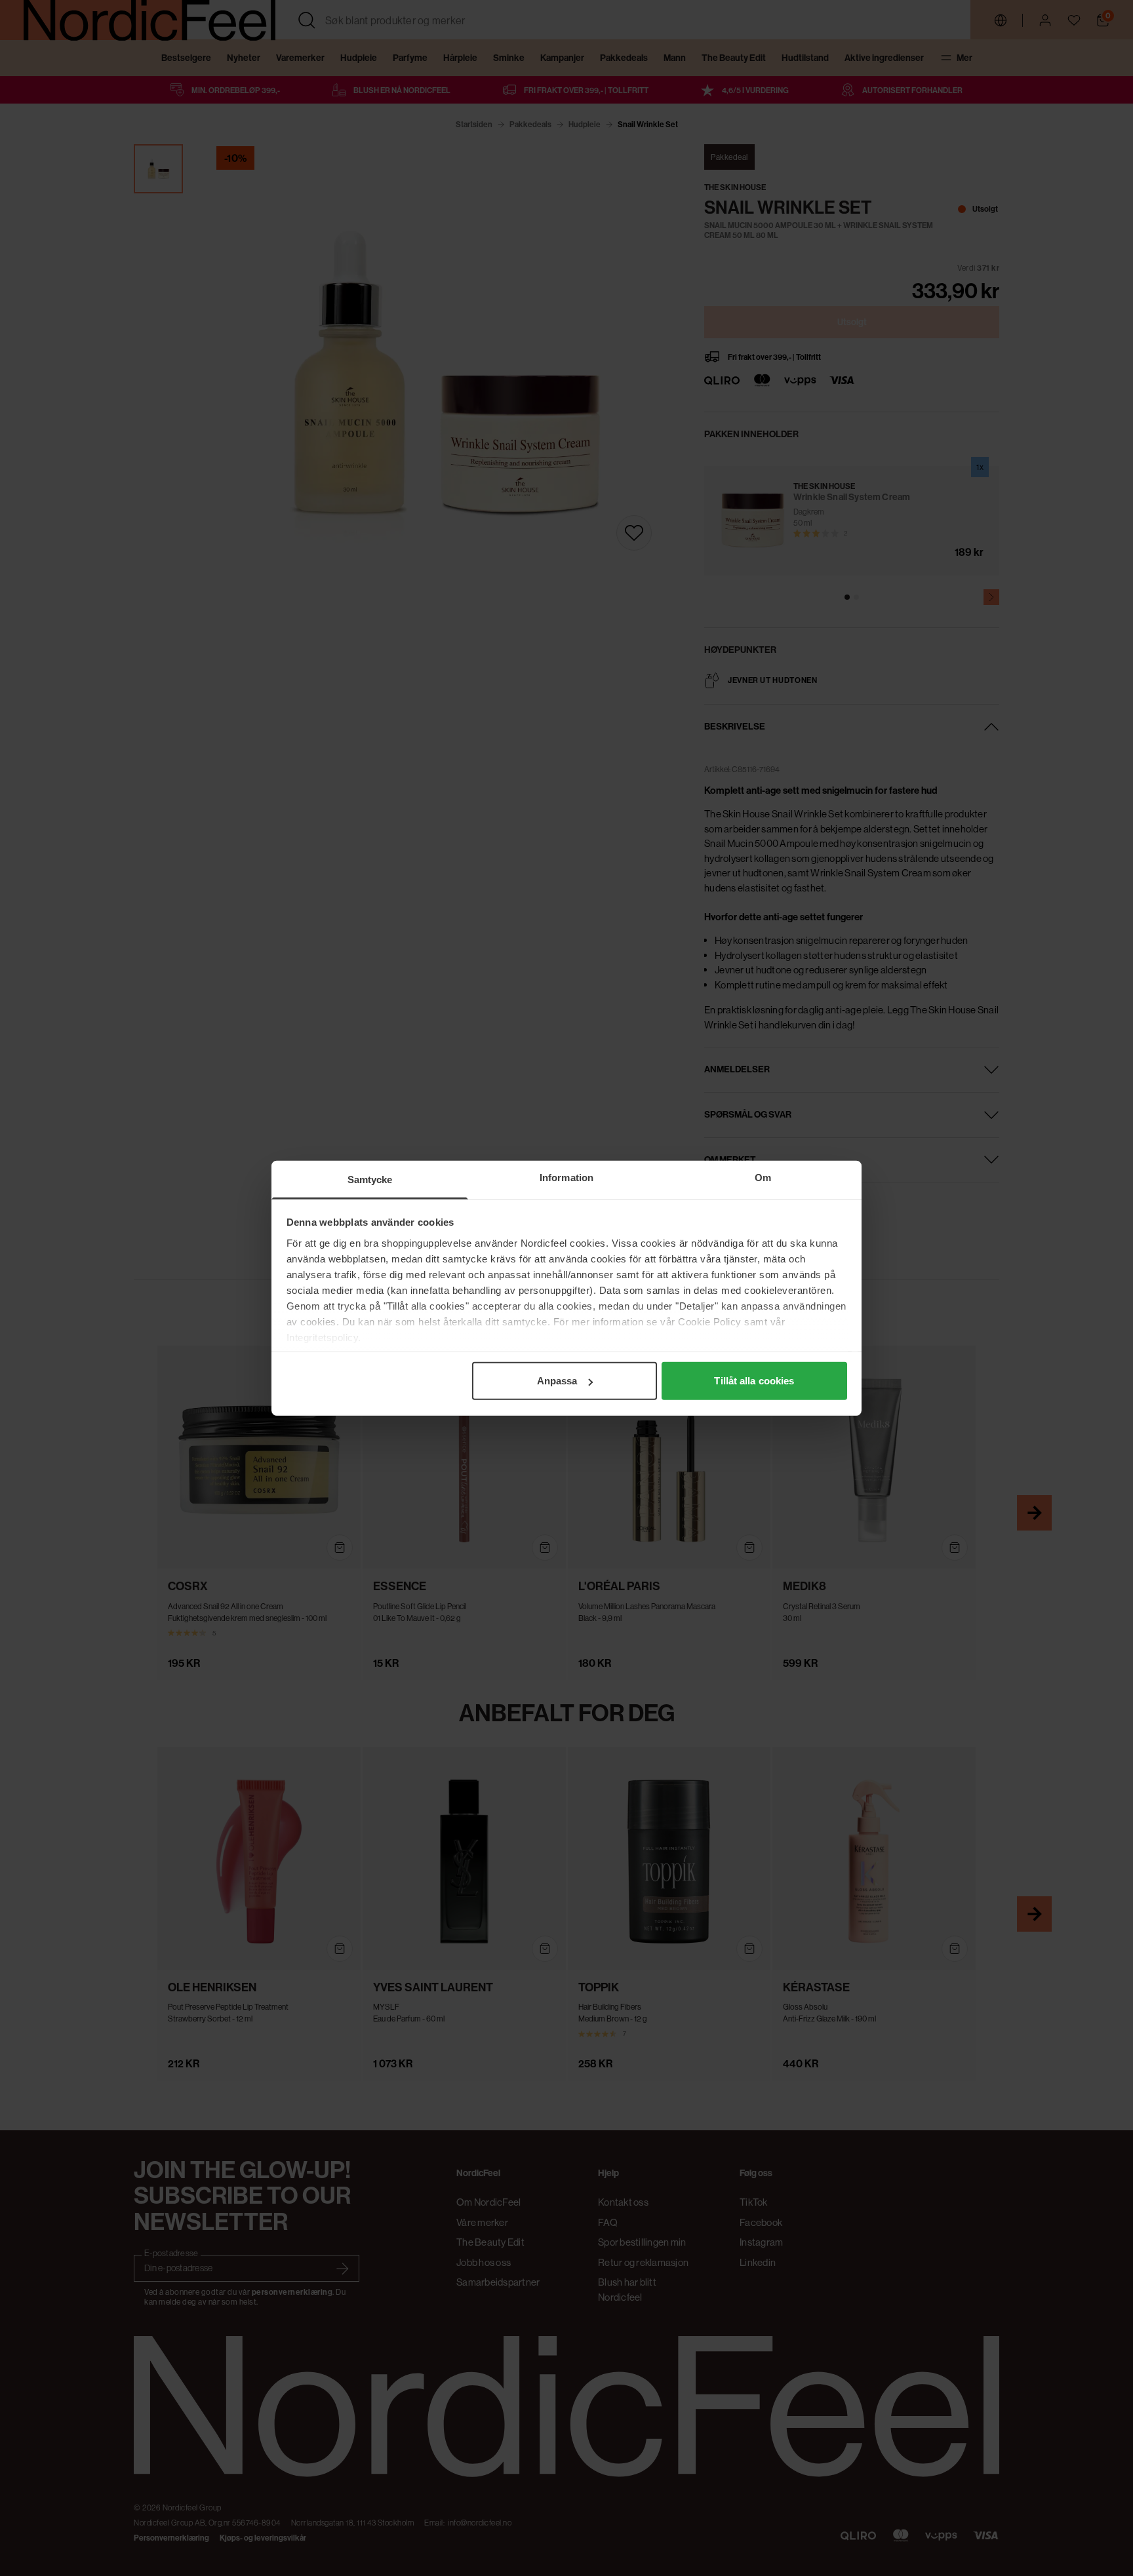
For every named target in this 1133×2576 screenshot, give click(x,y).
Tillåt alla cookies (754, 1381)
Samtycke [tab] (370, 1180)
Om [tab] (763, 1178)
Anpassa (557, 1381)
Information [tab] (566, 1178)
